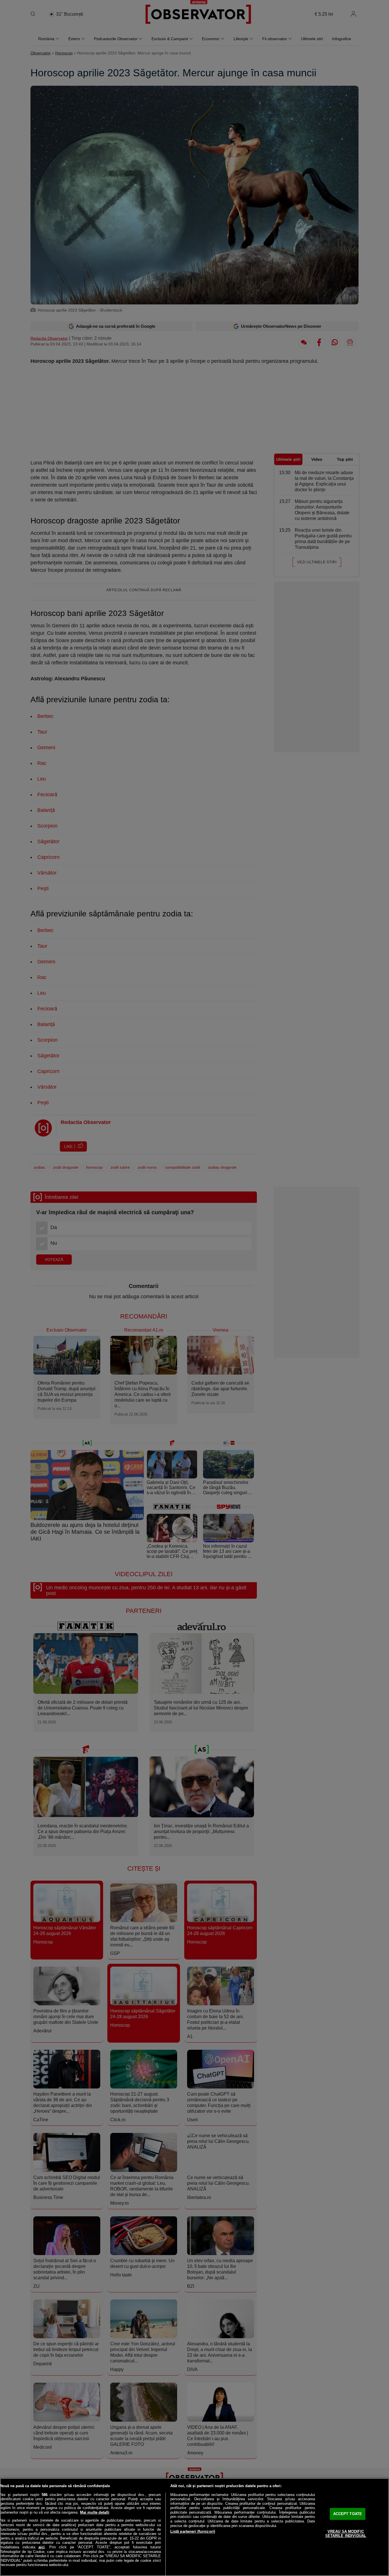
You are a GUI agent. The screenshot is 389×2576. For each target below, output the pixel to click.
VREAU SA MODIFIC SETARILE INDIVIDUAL (346, 2534)
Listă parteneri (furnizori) (193, 2531)
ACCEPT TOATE (348, 2514)
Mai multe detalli (95, 2512)
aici (42, 2547)
